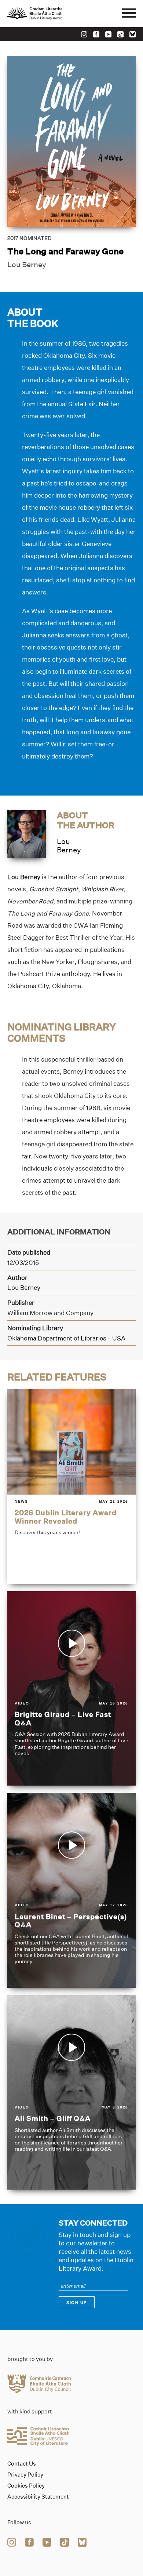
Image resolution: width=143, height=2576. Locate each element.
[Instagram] (84, 34)
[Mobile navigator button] (129, 14)
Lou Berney (27, 265)
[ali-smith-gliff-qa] (71, 2092)
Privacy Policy (25, 2475)
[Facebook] (96, 34)
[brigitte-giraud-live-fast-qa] (71, 1688)
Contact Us (22, 2464)
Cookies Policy (26, 2486)
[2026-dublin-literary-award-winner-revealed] (71, 1486)
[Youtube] (108, 34)
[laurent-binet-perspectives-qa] (71, 1890)
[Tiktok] (120, 34)
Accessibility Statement (38, 2497)
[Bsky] (133, 34)
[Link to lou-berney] (27, 834)
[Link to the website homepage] (51, 14)
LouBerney (69, 846)
